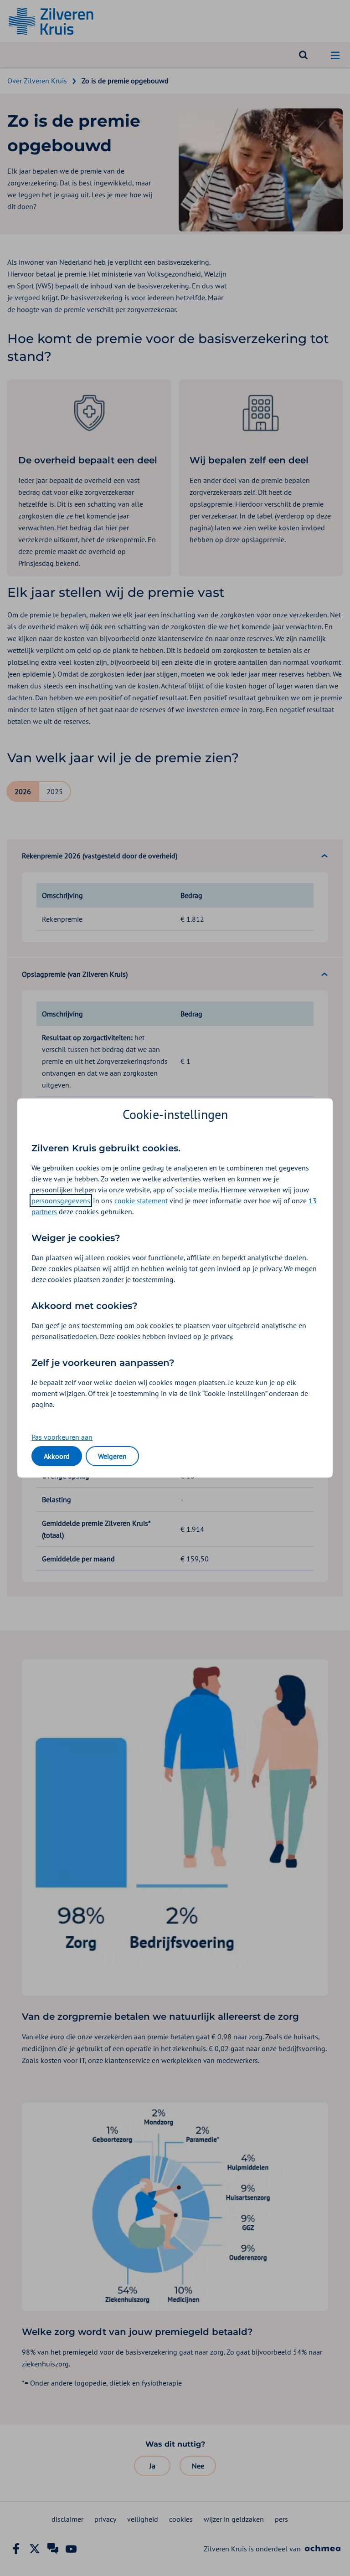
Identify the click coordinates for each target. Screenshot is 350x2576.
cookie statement (141, 1201)
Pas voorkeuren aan (62, 1437)
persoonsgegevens (61, 1201)
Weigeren (112, 1456)
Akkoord (57, 1456)
